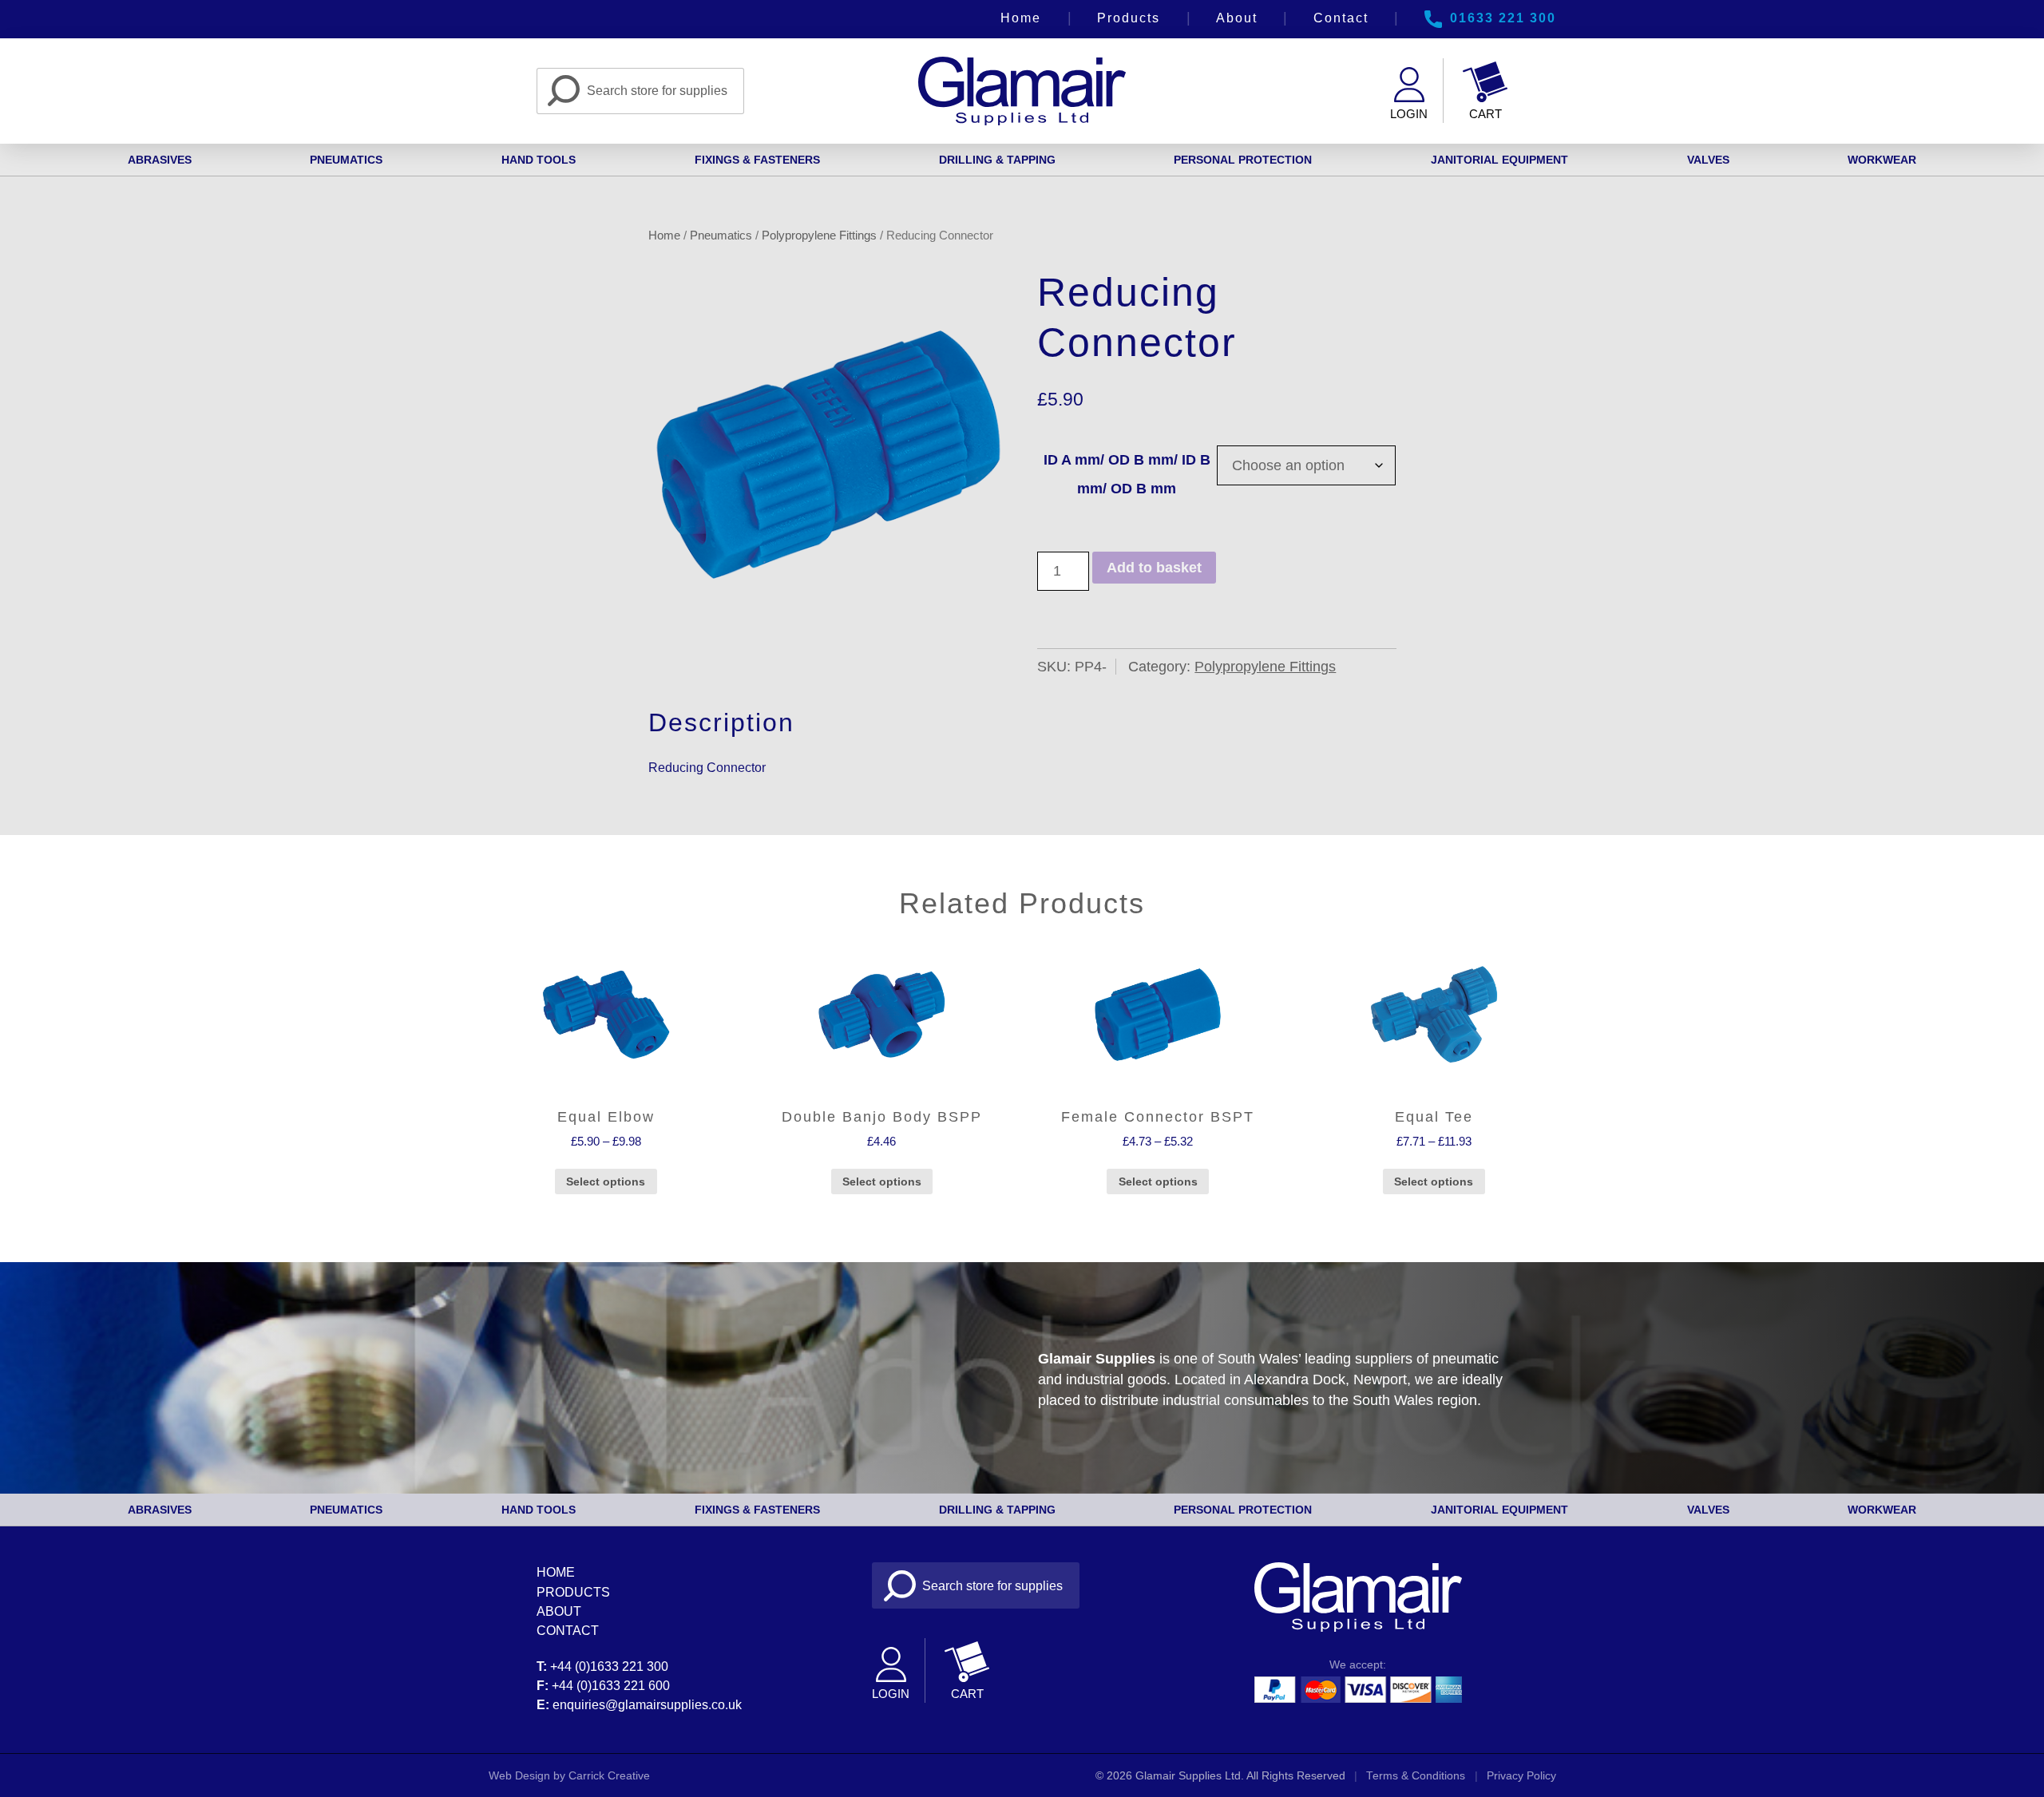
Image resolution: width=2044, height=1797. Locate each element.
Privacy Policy (1521, 1776)
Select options (606, 1182)
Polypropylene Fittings (819, 235)
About (1237, 18)
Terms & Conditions (1416, 1776)
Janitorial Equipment (1499, 160)
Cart (1485, 114)
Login (1409, 114)
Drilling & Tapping (997, 160)
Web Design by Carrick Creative (569, 1776)
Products (1129, 18)
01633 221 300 (1503, 18)
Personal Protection (1243, 160)
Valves (1708, 160)
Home (1021, 18)
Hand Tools (539, 160)
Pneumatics (346, 160)
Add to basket (1154, 568)
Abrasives (160, 160)
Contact (1341, 18)
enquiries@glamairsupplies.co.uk (647, 1704)
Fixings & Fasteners (757, 160)
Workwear (1882, 160)
